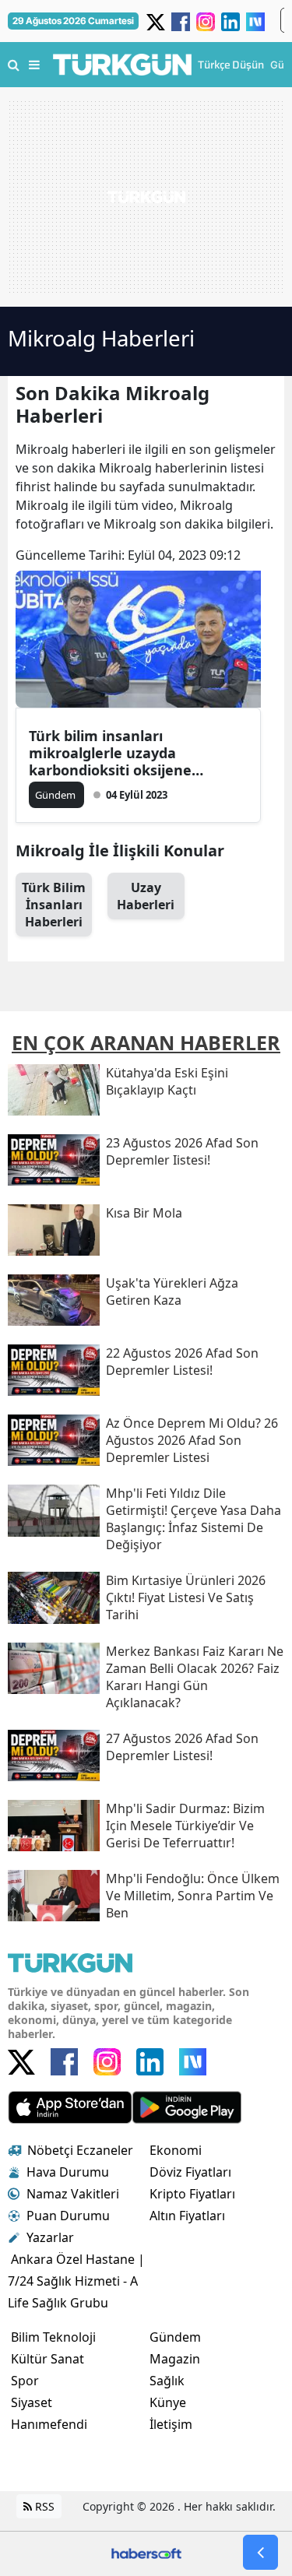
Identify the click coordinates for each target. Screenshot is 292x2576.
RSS (43, 2506)
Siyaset (32, 2402)
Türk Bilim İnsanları (54, 905)
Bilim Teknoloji (53, 2337)
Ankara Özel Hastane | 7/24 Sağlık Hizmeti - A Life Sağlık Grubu (76, 2281)
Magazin (175, 2359)
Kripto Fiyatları (192, 2194)
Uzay (146, 896)
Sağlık (167, 2381)
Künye (168, 2402)
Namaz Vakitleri (73, 2194)
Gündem (175, 2337)
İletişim (171, 2424)
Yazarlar (50, 2237)
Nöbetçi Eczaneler (80, 2150)
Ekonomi (176, 2150)
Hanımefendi (49, 2424)
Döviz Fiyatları (190, 2172)
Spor (25, 2381)
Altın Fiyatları (187, 2216)
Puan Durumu (68, 2216)
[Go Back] (260, 2552)
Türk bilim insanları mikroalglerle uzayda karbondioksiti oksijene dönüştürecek (110, 753)
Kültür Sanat (47, 2359)
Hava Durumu (68, 2172)
